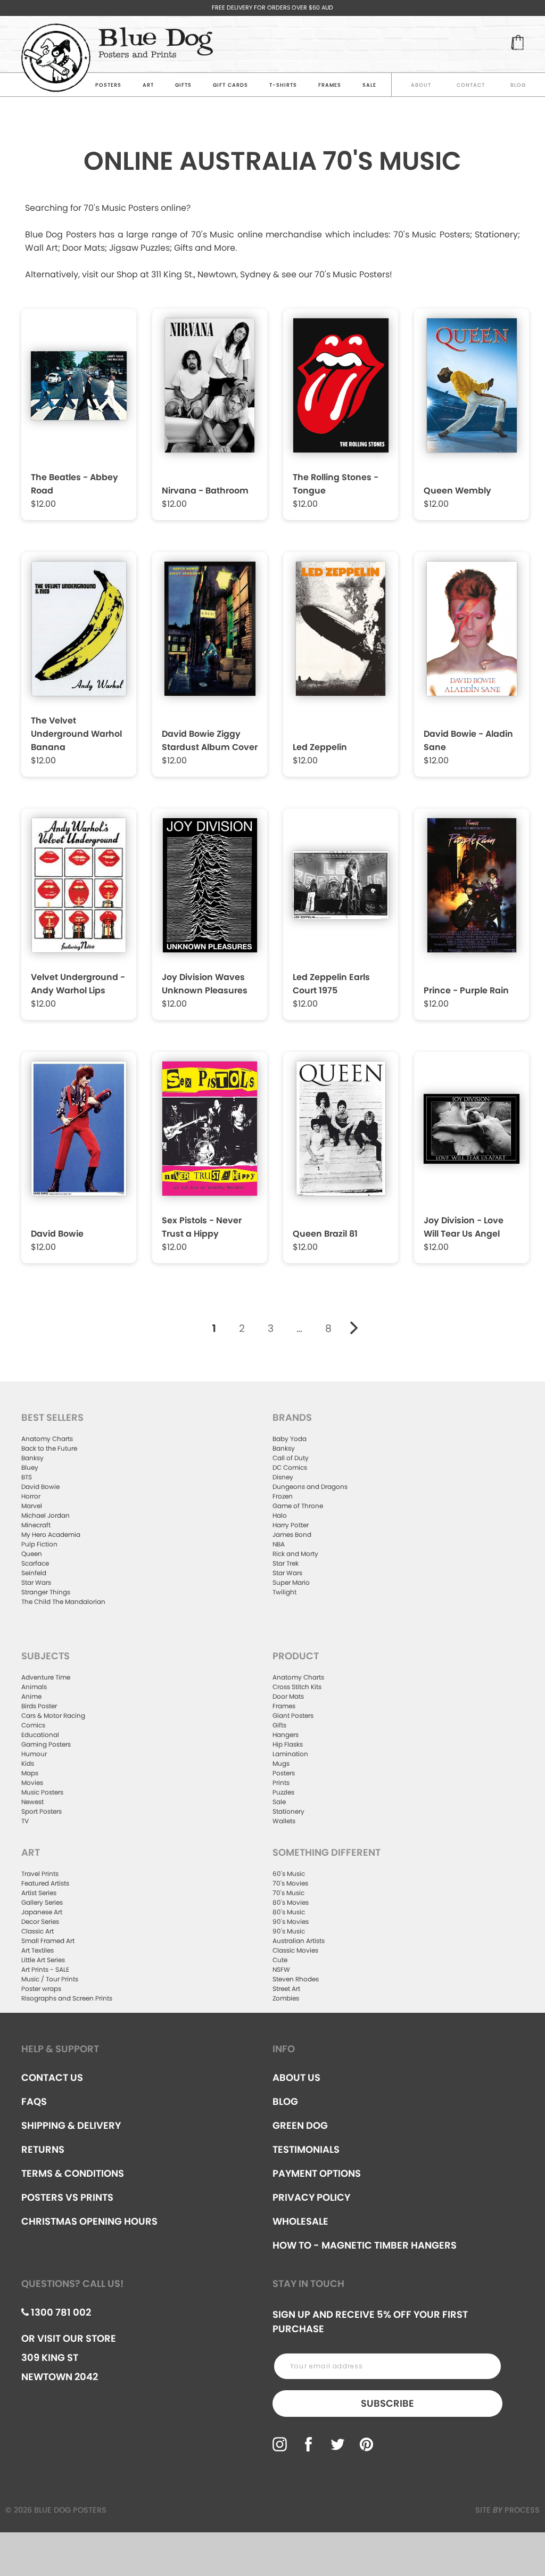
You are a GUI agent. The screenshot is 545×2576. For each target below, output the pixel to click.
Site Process (507, 2510)
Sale (279, 1802)
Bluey (30, 1467)
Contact (471, 85)
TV (25, 1821)
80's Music (289, 1912)
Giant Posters (293, 1715)
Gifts (183, 85)
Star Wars (36, 1582)
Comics (33, 1725)
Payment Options (317, 2173)
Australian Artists (299, 1941)
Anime (31, 1696)
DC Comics (290, 1467)
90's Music (289, 1931)
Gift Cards (230, 85)
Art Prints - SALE (45, 1969)
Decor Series (40, 1921)
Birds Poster (39, 1706)
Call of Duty (291, 1458)
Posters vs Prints (67, 2197)
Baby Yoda (290, 1439)
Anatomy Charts (47, 1439)
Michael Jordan (46, 1515)
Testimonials (306, 2149)
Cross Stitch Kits (297, 1687)
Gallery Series (42, 1902)
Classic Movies (295, 1950)
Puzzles (283, 1792)
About (421, 85)
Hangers (286, 1735)
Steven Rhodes (296, 1979)
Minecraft (36, 1525)
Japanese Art (42, 1912)
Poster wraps (41, 1989)
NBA (279, 1544)
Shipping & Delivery (71, 2125)
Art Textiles (38, 1950)
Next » (354, 1328)
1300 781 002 (60, 2312)
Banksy (32, 1458)
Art (148, 85)
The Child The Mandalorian (63, 1602)
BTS (27, 1477)
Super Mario (291, 1582)
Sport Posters (42, 1811)
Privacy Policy (311, 2197)
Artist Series (39, 1893)
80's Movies (291, 1902)
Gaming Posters (46, 1744)
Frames (330, 85)
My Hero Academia (51, 1534)
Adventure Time (46, 1677)
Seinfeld (34, 1573)
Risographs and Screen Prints (67, 1998)
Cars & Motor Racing (53, 1715)
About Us (296, 2077)
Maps (30, 1773)
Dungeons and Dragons (310, 1487)
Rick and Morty (295, 1554)
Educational (40, 1735)
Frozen (283, 1496)
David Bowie (40, 1487)
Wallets (284, 1821)
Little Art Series (43, 1960)
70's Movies (290, 1883)
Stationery (288, 1811)
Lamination (290, 1754)
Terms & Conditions (73, 2173)
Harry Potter (291, 1525)
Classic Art (38, 1931)
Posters (108, 85)
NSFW (281, 1969)
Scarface (35, 1563)
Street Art (286, 1989)
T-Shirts (283, 85)
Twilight (284, 1592)
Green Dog (300, 2125)
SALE (369, 85)
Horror (31, 1496)
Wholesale (300, 2221)
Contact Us (52, 2077)
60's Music (289, 1874)
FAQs (34, 2101)
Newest (32, 1802)
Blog (518, 85)
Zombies (286, 1998)
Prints (281, 1783)
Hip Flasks (288, 1744)
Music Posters (42, 1792)
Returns (43, 2149)
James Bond (292, 1534)
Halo (280, 1515)
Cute (280, 1960)
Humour (34, 1754)
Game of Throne (298, 1506)
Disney (283, 1477)
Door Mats (288, 1696)
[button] (80, 410)
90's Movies (291, 1921)
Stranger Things (46, 1592)
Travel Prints (40, 1874)
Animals (34, 1687)
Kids (28, 1763)
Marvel (32, 1506)
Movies (32, 1783)
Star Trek (286, 1563)
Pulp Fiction (39, 1544)
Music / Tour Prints (50, 1979)
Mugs (281, 1763)
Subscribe (387, 2403)
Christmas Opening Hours (89, 2221)
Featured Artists (45, 1883)
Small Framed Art (48, 1941)
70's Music (288, 1893)
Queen (32, 1554)
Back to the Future (49, 1448)
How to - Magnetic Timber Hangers (365, 2245)
